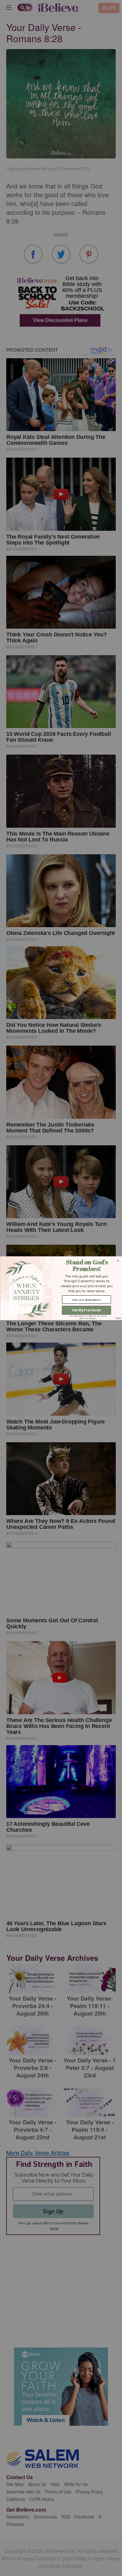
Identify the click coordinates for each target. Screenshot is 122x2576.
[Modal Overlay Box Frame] (61, 1288)
